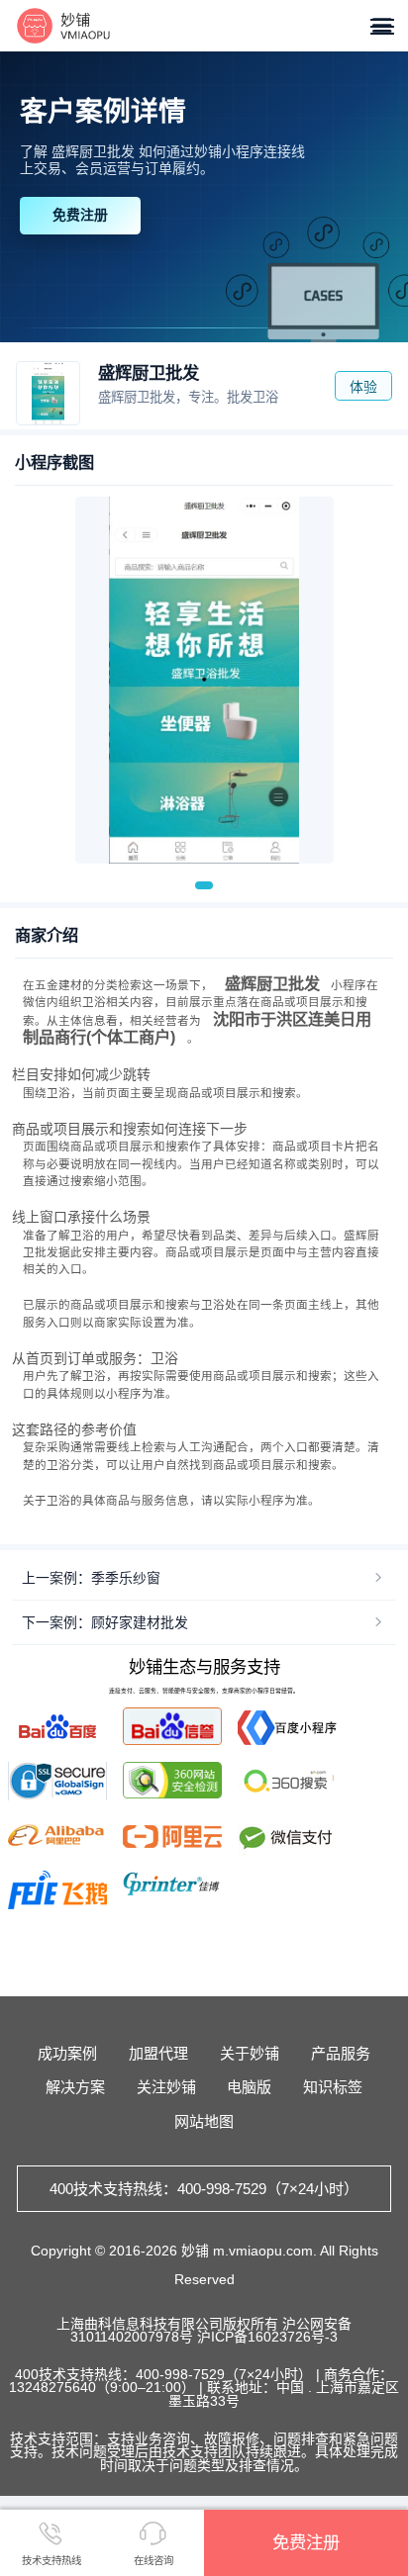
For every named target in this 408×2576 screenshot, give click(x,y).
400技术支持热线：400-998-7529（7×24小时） (204, 2189)
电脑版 (249, 2087)
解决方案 (75, 2087)
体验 (363, 387)
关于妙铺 (250, 2053)
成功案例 (67, 2053)
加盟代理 (158, 2053)
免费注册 (80, 215)
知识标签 (333, 2087)
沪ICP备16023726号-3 (267, 2337)
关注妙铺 (166, 2087)
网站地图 (204, 2121)
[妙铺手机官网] (64, 26)
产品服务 (341, 2053)
